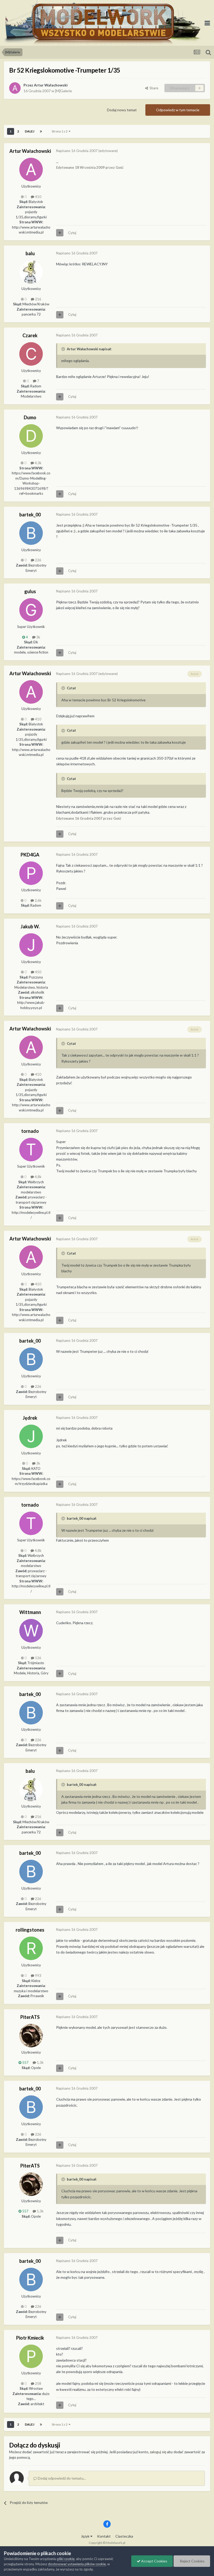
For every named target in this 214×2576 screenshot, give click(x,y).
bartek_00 (30, 515)
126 (38, 1658)
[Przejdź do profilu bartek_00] (31, 533)
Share (153, 88)
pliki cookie (66, 2559)
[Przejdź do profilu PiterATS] (31, 2036)
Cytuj (72, 233)
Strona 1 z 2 (60, 131)
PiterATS (30, 2017)
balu (30, 253)
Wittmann (30, 1612)
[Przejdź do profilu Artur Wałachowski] (15, 88)
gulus (30, 591)
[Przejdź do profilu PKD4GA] (31, 873)
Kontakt (104, 2536)
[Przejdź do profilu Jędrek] (31, 1436)
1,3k (40, 2062)
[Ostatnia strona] (41, 131)
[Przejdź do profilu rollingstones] (31, 1948)
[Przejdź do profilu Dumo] (31, 436)
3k (38, 637)
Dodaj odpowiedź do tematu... (61, 2478)
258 (38, 2383)
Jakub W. (30, 926)
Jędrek (30, 1418)
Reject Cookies (192, 2561)
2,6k (38, 900)
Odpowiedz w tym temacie (178, 110)
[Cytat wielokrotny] (60, 233)
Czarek (30, 335)
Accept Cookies (154, 2561)
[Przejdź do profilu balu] (31, 272)
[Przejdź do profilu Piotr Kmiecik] (31, 2356)
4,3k (38, 463)
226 (38, 560)
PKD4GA (30, 855)
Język (86, 2536)
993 (38, 1975)
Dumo (30, 417)
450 (38, 972)
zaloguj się (158, 2452)
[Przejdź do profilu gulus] (31, 610)
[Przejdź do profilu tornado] (31, 1150)
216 (38, 299)
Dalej (29, 131)
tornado (30, 1131)
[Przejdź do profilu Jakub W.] (31, 945)
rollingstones (30, 1930)
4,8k (38, 1177)
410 (38, 197)
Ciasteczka (124, 2536)
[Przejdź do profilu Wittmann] (31, 1631)
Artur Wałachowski (51, 85)
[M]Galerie (64, 91)
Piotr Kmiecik (30, 2338)
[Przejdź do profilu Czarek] (31, 354)
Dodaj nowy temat (122, 110)
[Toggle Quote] (64, 349)
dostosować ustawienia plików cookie (77, 2564)
